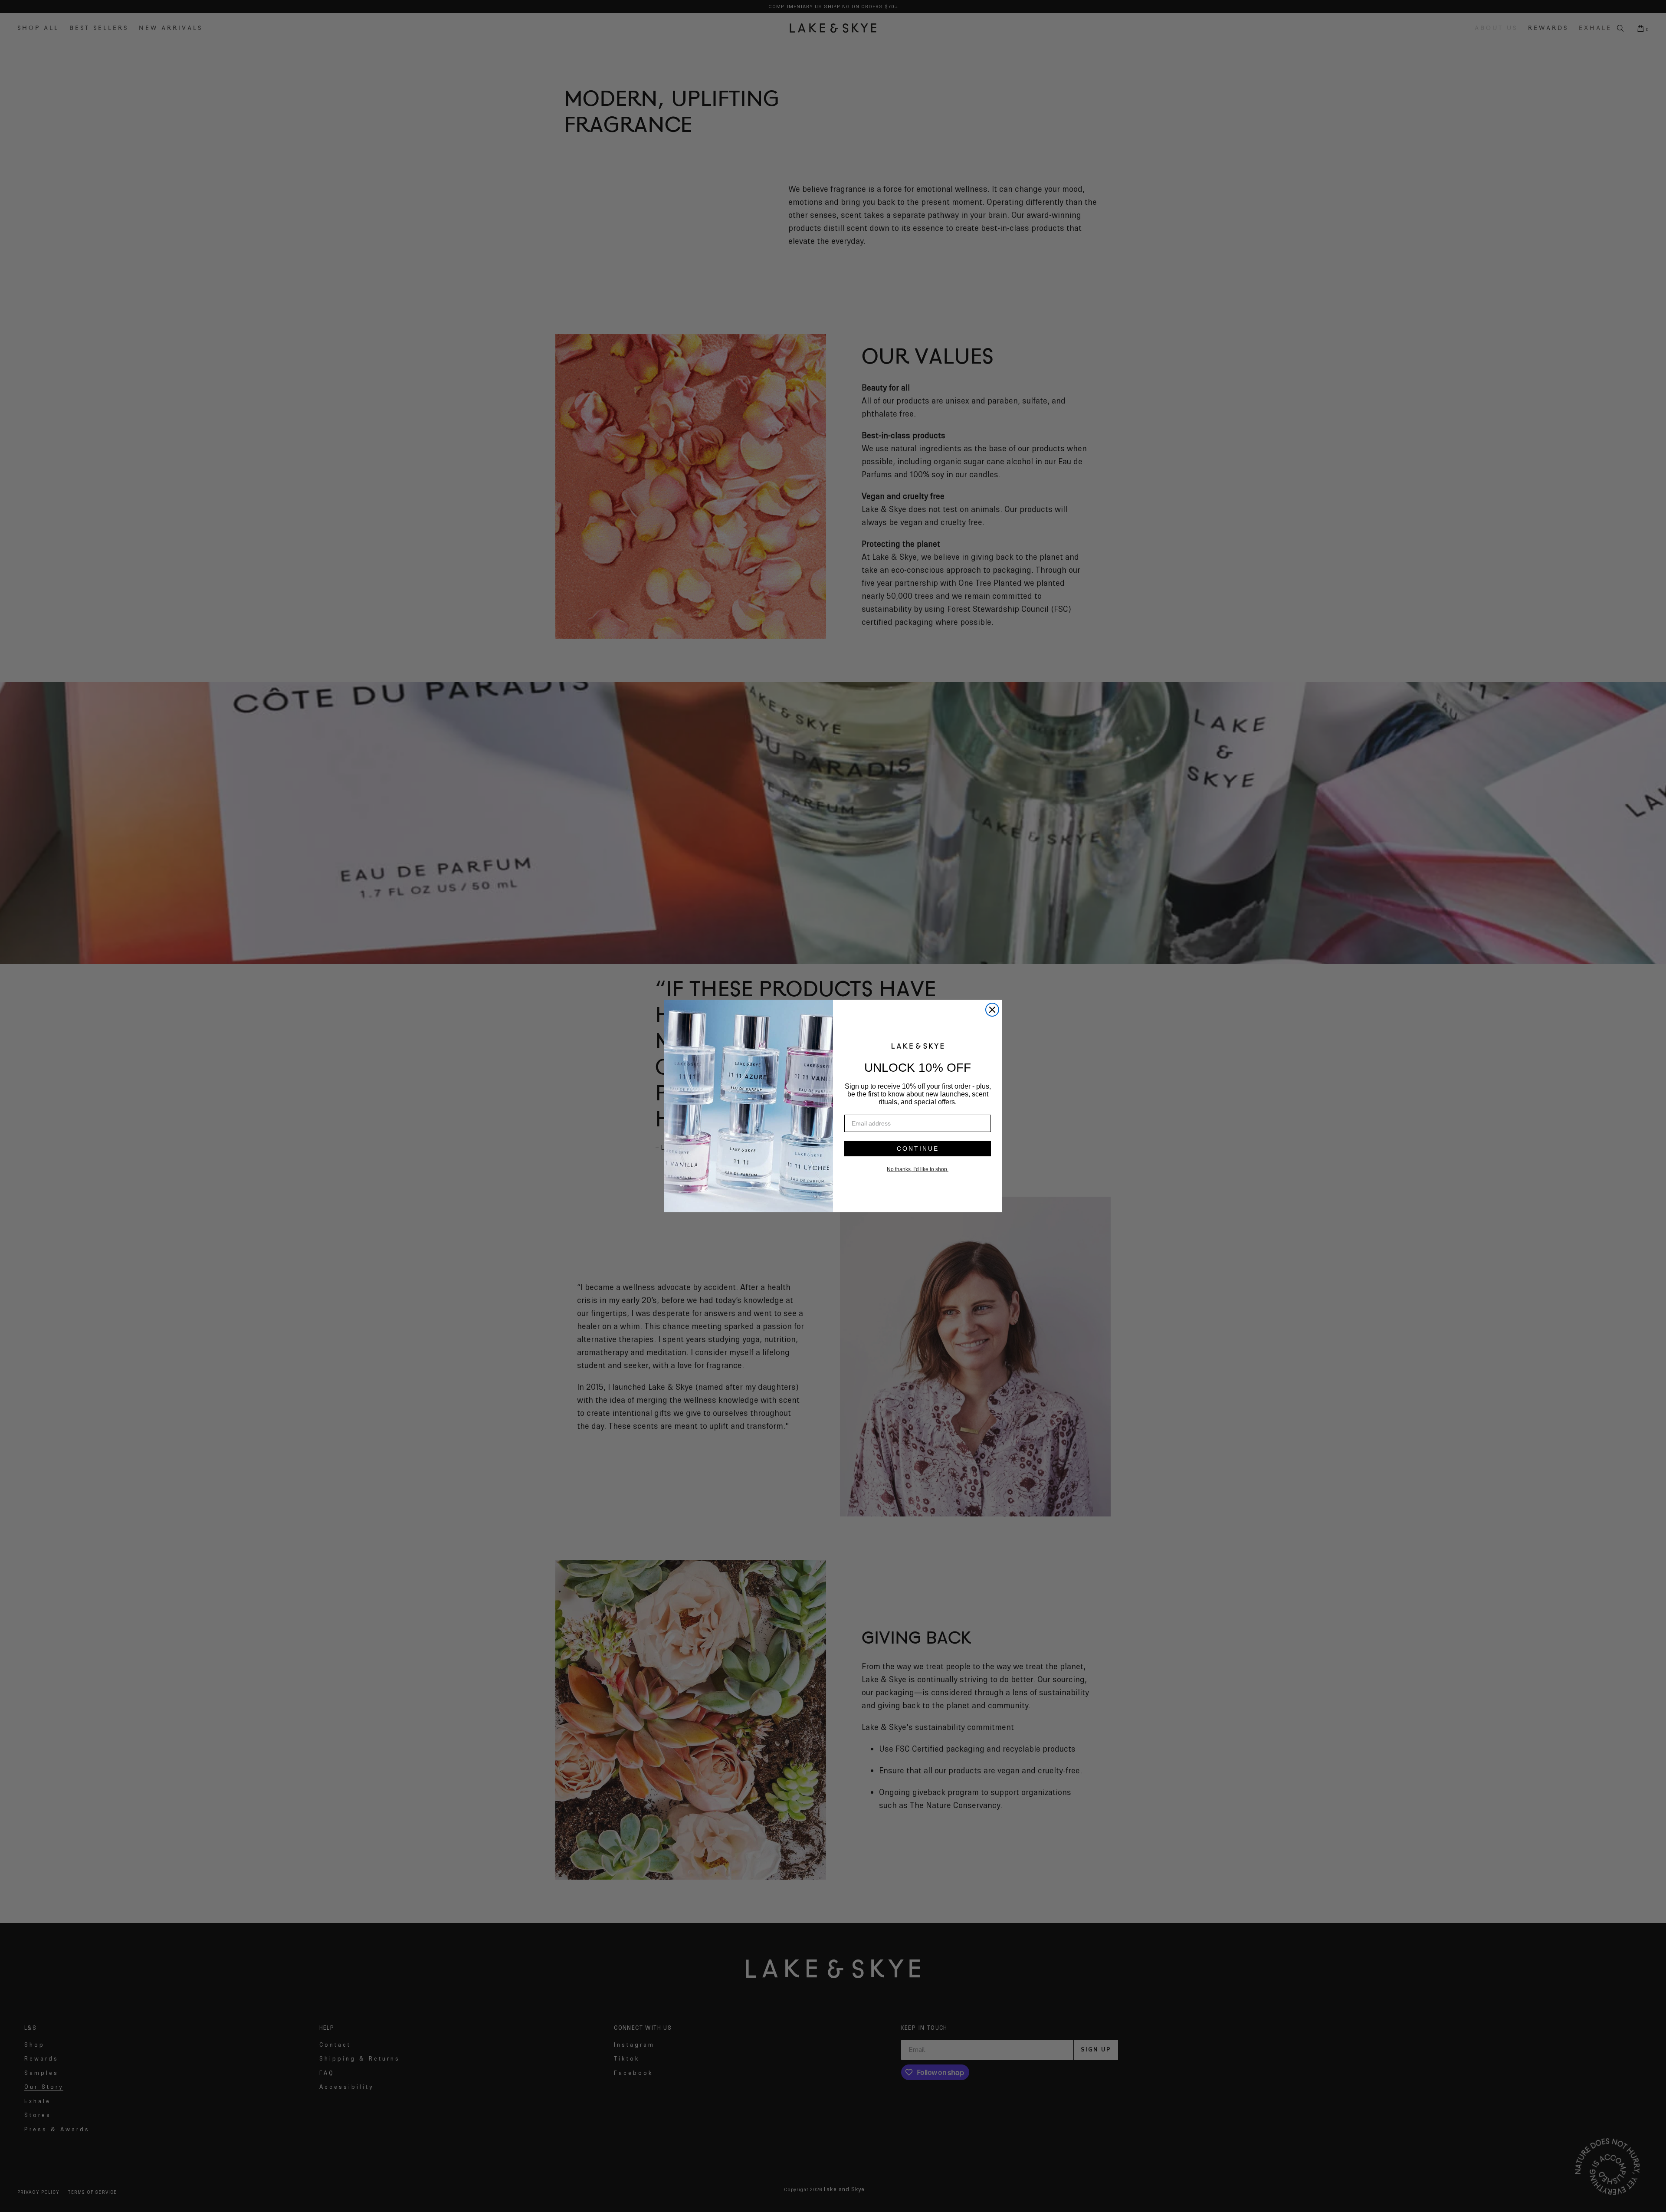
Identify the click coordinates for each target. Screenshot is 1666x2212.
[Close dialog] (992, 1010)
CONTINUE (918, 1149)
